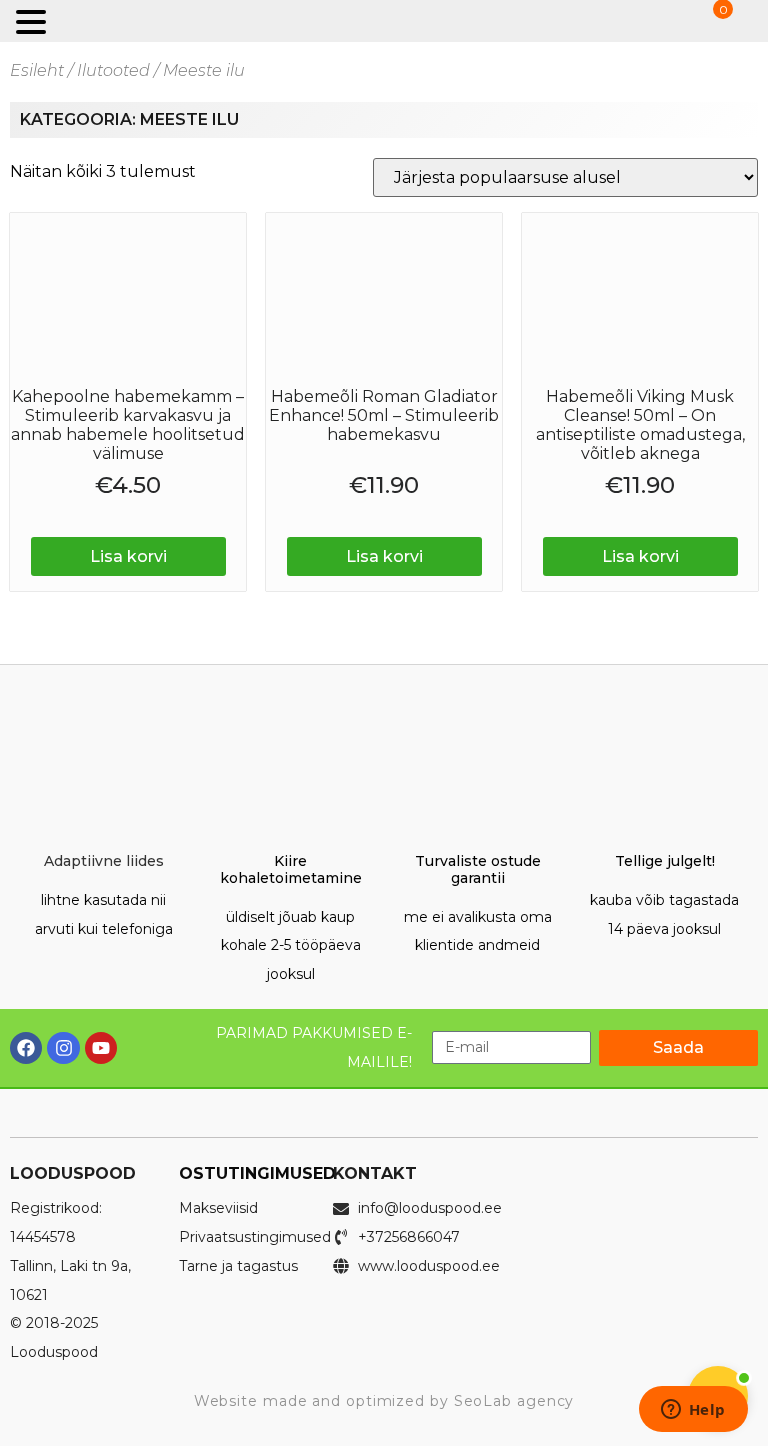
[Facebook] (26, 1048)
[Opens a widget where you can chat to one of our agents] (693, 1411)
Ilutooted (113, 70)
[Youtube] (101, 1048)
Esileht (37, 70)
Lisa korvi (128, 556)
